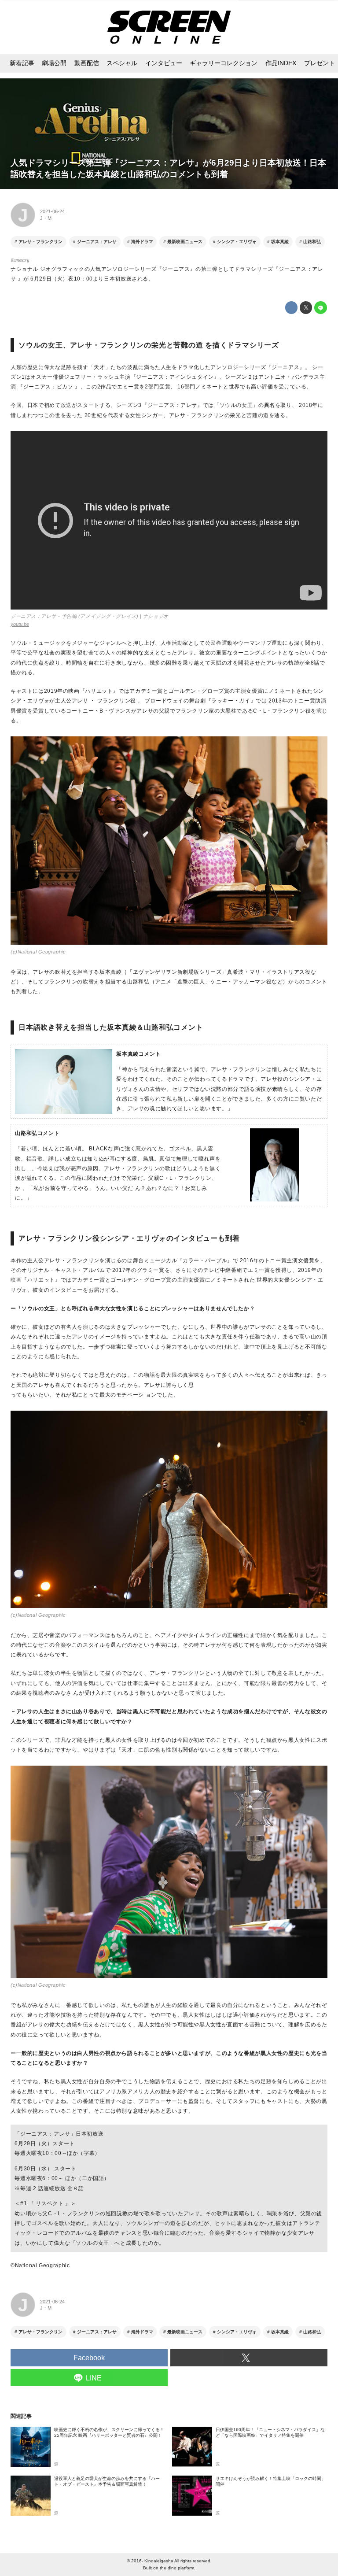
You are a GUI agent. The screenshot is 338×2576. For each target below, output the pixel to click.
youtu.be (20, 624)
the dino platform (177, 2568)
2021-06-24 (52, 211)
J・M (46, 218)
